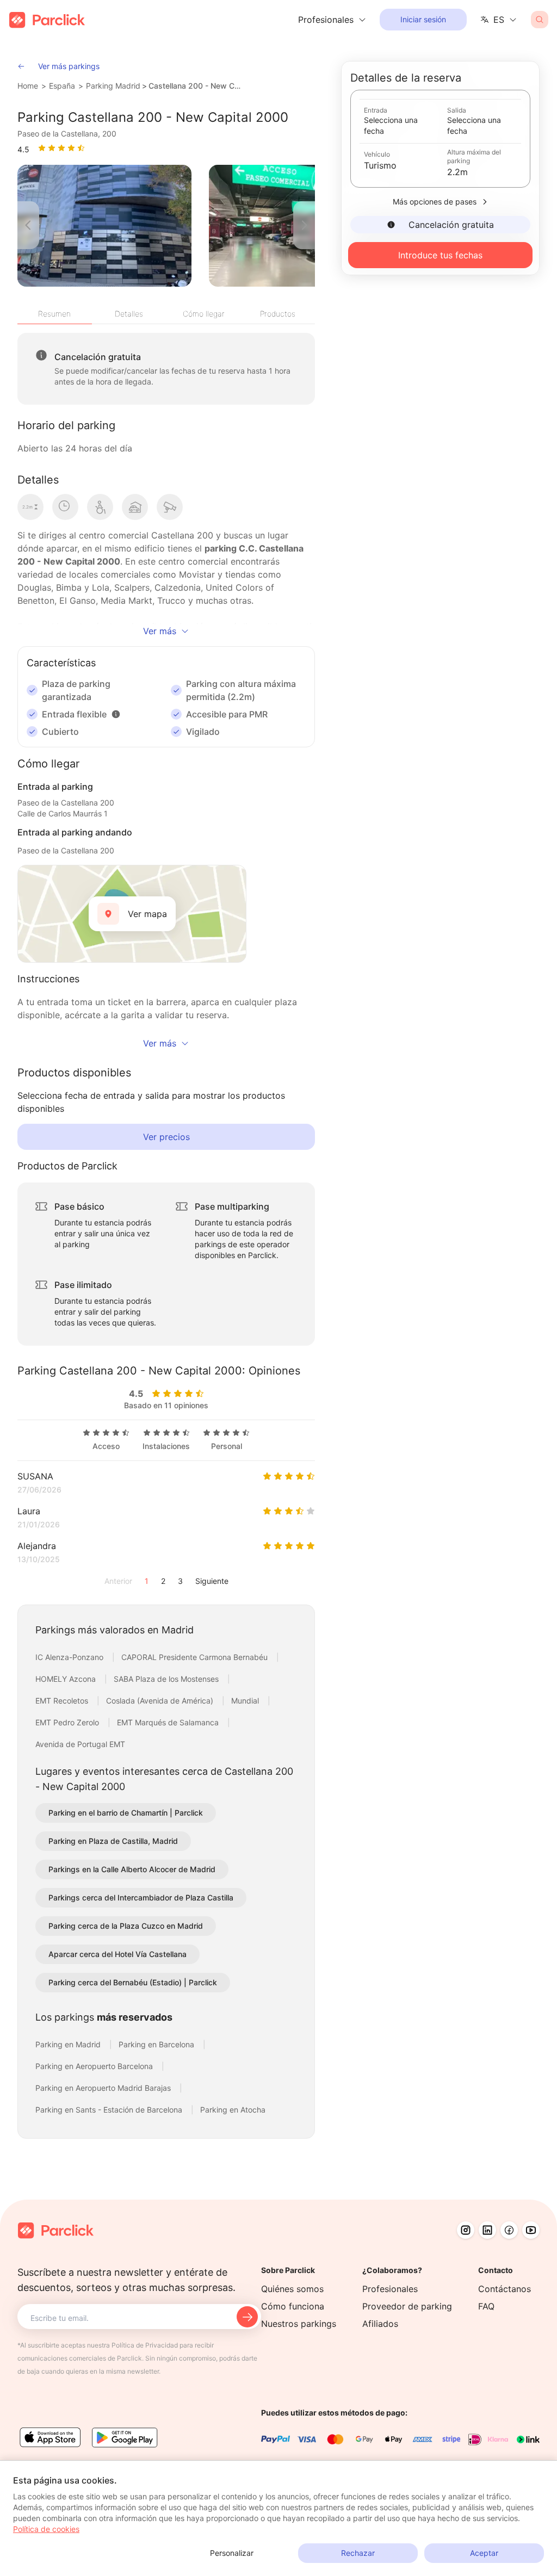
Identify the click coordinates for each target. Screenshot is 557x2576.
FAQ (486, 2306)
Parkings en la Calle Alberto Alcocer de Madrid (132, 1869)
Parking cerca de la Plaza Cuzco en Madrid (126, 1926)
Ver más (160, 631)
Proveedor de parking (407, 2306)
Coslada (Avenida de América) (161, 1701)
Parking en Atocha (233, 2110)
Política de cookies (46, 2529)
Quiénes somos (292, 2289)
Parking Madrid (113, 86)
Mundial (246, 1701)
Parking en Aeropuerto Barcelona (95, 2066)
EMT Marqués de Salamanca (169, 1722)
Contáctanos (505, 2289)
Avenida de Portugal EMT (80, 1744)
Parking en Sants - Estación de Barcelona (110, 2110)
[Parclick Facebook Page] (509, 2230)
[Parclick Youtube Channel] (531, 2230)
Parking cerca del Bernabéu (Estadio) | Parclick (133, 1982)
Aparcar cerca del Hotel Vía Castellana (117, 1954)
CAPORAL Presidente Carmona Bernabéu (196, 1657)
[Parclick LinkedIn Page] (487, 2230)
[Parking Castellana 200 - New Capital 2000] (104, 226)
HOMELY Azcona (67, 1679)
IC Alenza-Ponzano (70, 1657)
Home (28, 86)
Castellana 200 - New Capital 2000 (197, 86)
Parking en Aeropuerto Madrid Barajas (104, 2088)
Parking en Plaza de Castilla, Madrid (113, 1841)
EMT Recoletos (63, 1701)
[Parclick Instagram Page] (466, 2230)
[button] (116, 714)
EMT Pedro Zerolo (68, 1722)
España (62, 86)
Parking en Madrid (69, 2044)
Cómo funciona (293, 2306)
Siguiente (212, 1581)
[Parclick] (47, 20)
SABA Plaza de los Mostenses (167, 1679)
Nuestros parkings (299, 2324)
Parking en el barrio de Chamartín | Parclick (126, 1813)
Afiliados (380, 2324)
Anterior (118, 1581)
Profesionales (390, 2289)
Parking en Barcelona (157, 2044)
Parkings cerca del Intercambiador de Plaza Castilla (141, 1897)
